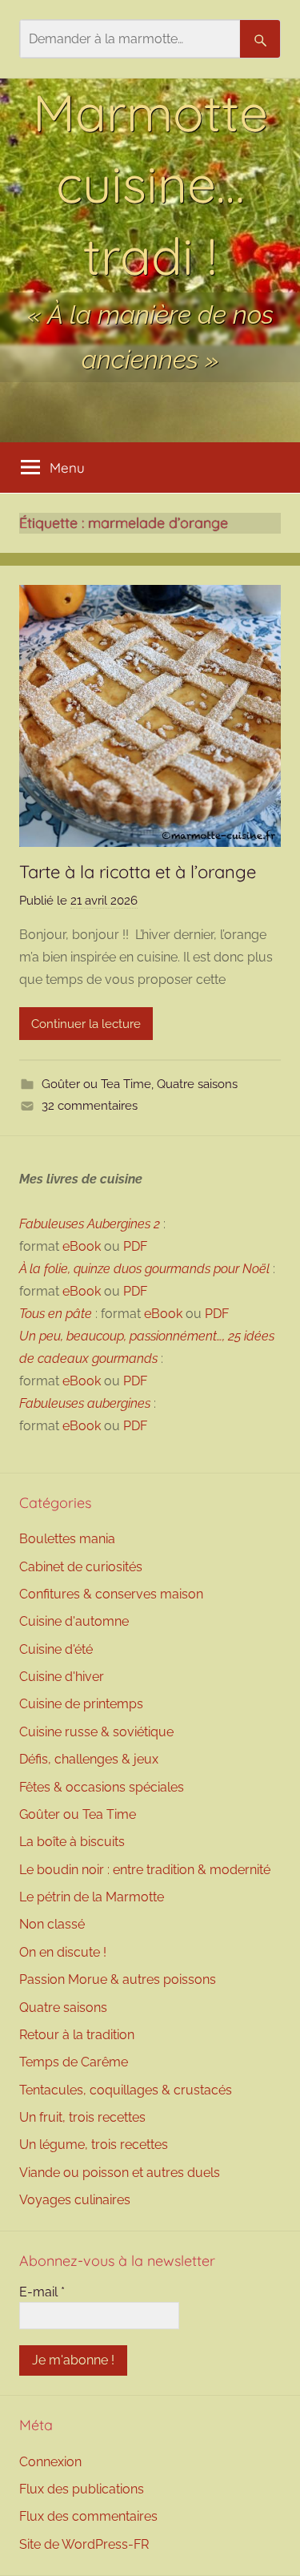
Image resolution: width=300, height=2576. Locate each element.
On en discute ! (63, 1952)
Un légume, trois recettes (94, 2145)
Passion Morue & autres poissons (118, 1979)
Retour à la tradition (77, 2035)
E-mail (42, 2292)
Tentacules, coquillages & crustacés (126, 2090)
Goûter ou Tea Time (96, 1084)
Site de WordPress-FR (84, 2544)
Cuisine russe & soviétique (96, 1732)
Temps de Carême (74, 2062)
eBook (82, 1246)
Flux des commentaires (88, 2516)
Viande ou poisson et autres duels (120, 2173)
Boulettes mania (67, 1539)
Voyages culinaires (75, 2200)
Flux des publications (82, 2489)
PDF (135, 1246)
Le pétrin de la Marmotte (92, 1897)
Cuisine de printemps (81, 1704)
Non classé (52, 1924)
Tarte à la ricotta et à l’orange (140, 872)
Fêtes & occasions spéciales (102, 1787)
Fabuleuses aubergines (85, 1403)
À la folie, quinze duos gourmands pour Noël (144, 1269)
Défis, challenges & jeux (89, 1759)
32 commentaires (90, 1106)
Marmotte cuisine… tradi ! (150, 184)
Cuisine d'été (56, 1649)
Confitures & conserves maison (111, 1594)
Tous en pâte (56, 1314)
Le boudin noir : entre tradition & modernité (145, 1870)
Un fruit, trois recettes (82, 2117)
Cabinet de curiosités (81, 1567)
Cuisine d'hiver (62, 1677)
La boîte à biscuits (72, 1842)
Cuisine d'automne (74, 1621)
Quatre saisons (197, 1084)
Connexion (50, 2462)
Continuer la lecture (86, 1024)
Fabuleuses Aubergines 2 (90, 1224)
